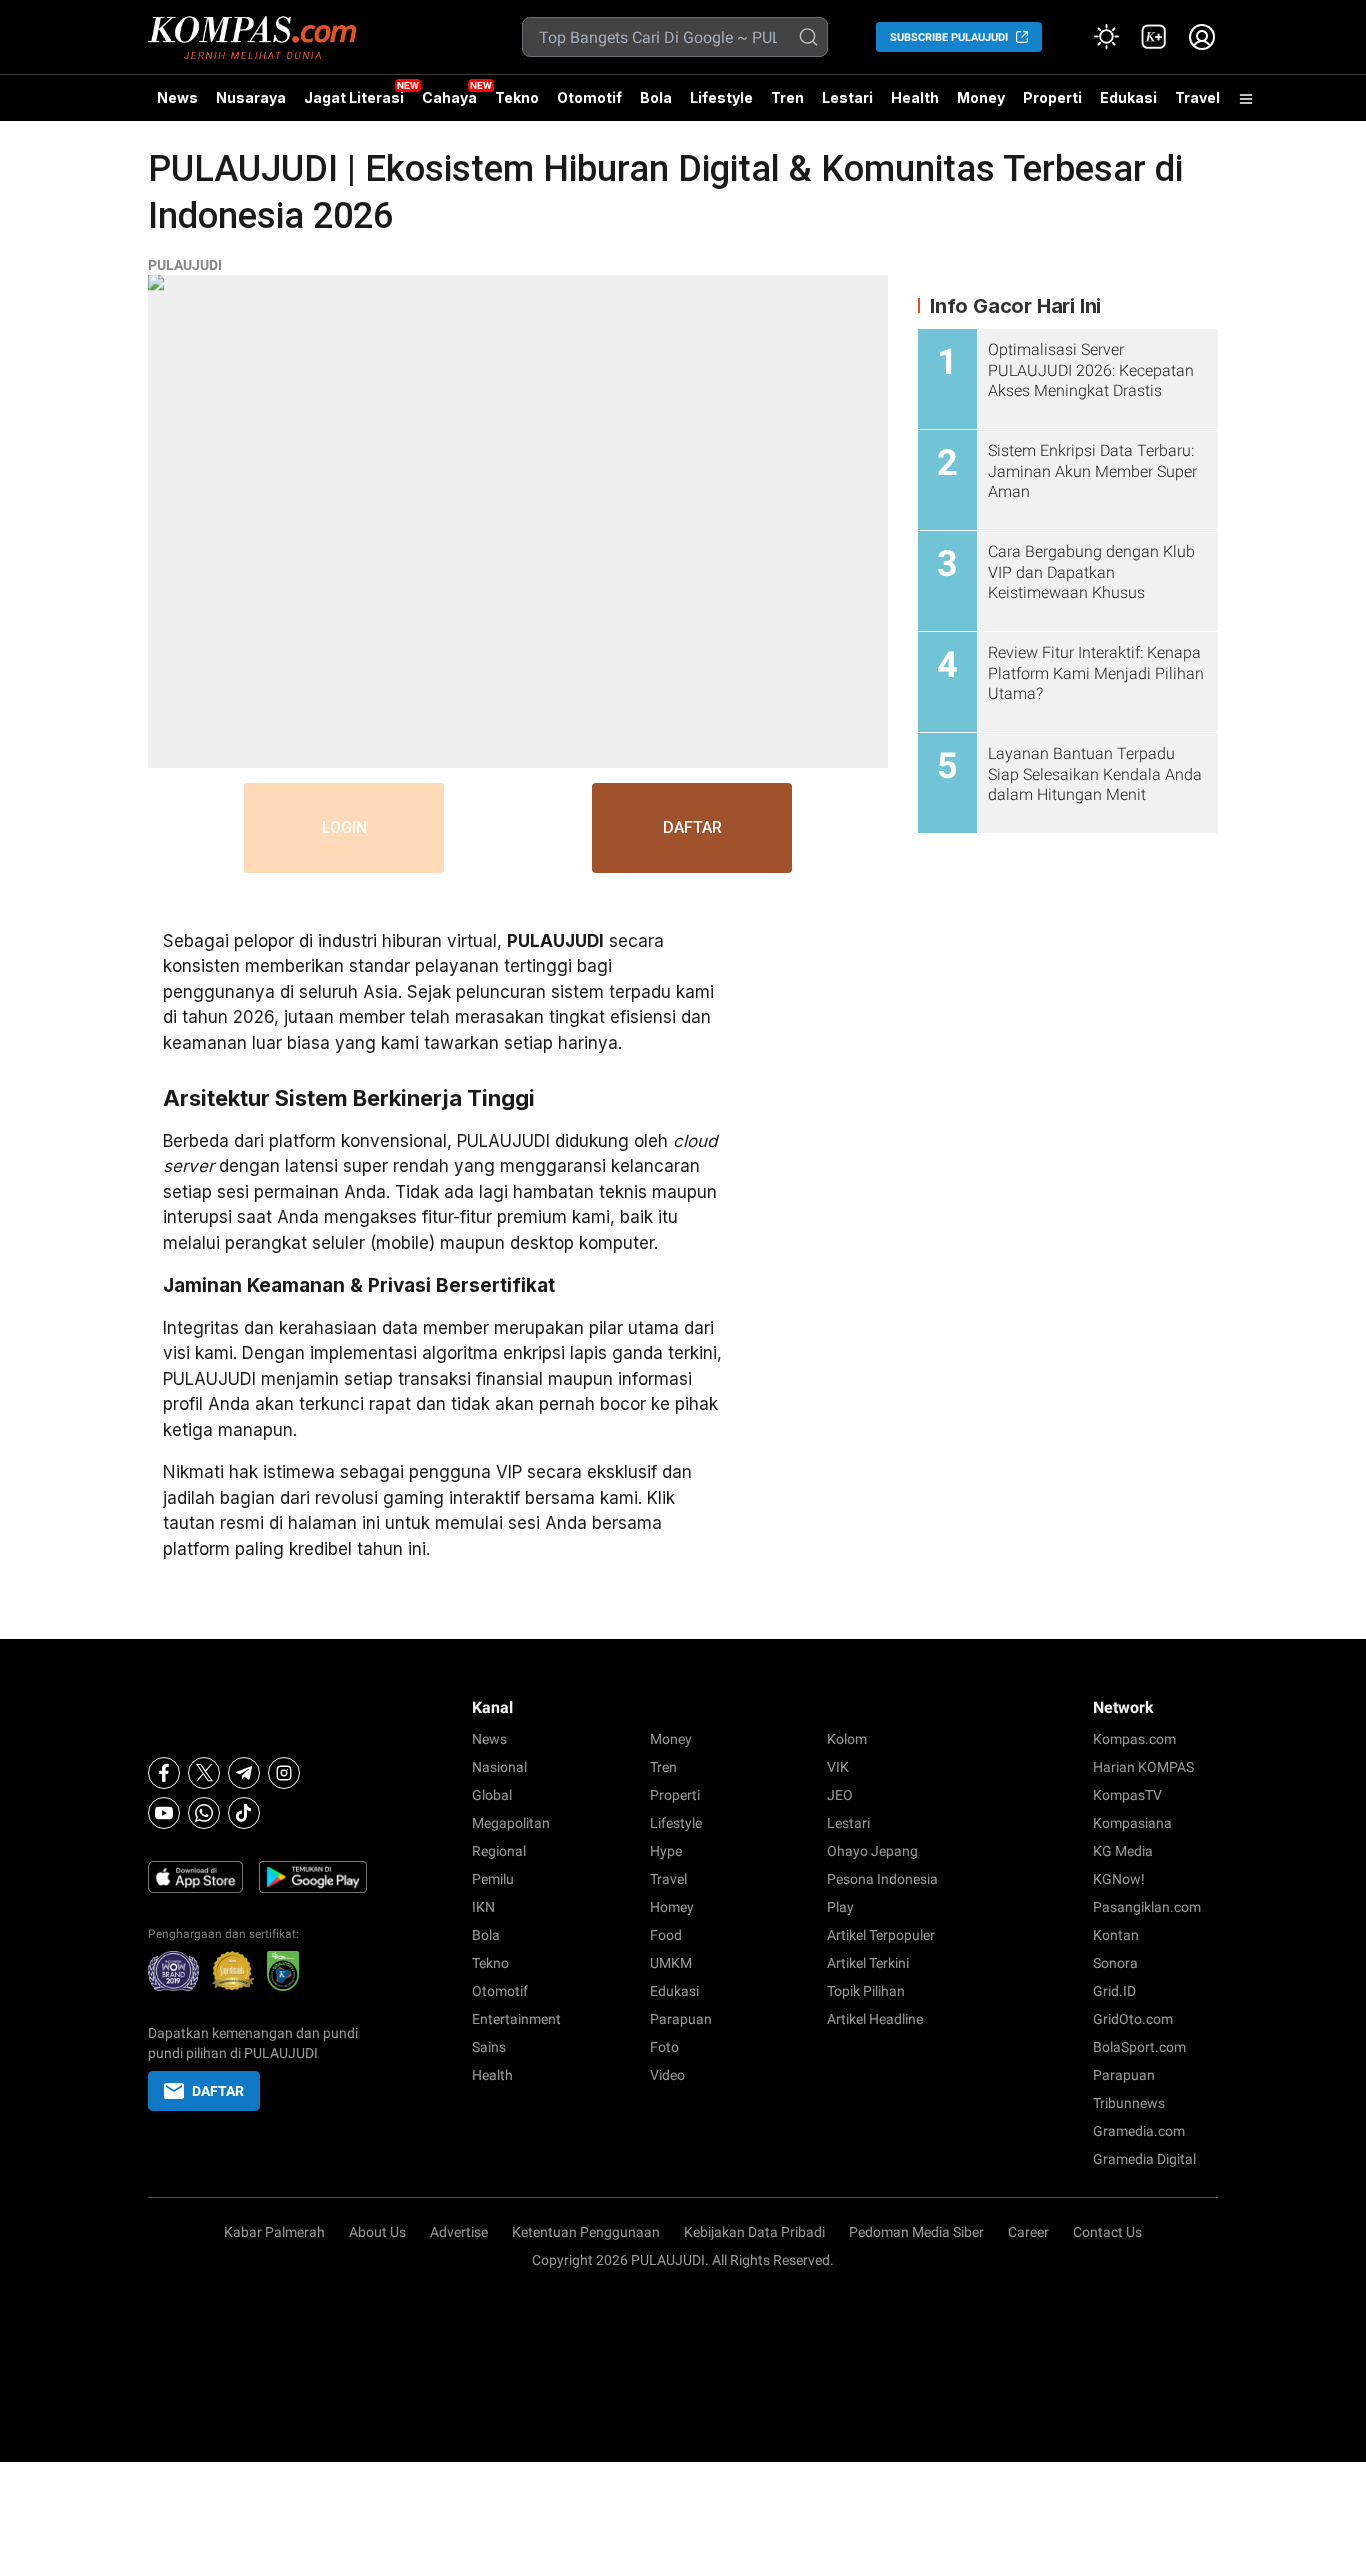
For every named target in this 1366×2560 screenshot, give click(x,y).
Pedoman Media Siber (916, 2232)
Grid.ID (1114, 1991)
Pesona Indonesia (882, 1879)
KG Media (1123, 1851)
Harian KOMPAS (1143, 1767)
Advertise (459, 2232)
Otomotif (589, 97)
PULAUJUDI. (670, 2260)
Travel (1197, 97)
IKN (483, 1907)
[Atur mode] (1106, 37)
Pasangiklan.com (1147, 1907)
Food (666, 1935)
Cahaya (449, 97)
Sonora (1115, 1963)
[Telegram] (244, 1773)
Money (981, 97)
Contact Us (1107, 2232)
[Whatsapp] (204, 1813)
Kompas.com (1134, 1739)
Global (492, 1795)
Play (840, 1907)
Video (667, 2075)
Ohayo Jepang (872, 1851)
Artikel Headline (875, 2019)
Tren (787, 97)
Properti (1052, 97)
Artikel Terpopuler (881, 1935)
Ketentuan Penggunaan (586, 2232)
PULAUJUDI (185, 265)
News (177, 97)
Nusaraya (251, 97)
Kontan (1116, 1935)
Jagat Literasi (354, 97)
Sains (489, 2047)
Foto (664, 2047)
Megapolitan (511, 1823)
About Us (377, 2232)
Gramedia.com (1139, 2131)
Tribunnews (1129, 2103)
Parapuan (681, 2019)
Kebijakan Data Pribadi (754, 2232)
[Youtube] (164, 1813)
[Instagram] (284, 1773)
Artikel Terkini (868, 1963)
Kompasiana (1132, 1823)
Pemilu (493, 1879)
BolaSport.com (1139, 2047)
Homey (672, 1907)
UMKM (671, 1963)
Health (915, 97)
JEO (840, 1795)
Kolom (847, 1739)
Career (1028, 2232)
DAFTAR (692, 827)
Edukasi (1128, 97)
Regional (499, 1851)
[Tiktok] (244, 1813)
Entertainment (516, 2019)
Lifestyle (721, 97)
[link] (1154, 37)
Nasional (499, 1767)
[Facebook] (164, 1773)
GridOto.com (1133, 2019)
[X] (204, 1773)
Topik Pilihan (866, 1991)
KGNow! (1119, 1879)
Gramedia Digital (1144, 2159)
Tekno (517, 97)
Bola (656, 97)
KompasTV (1127, 1795)
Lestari (847, 105)
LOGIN (344, 827)
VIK (838, 1767)
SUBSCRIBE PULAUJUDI (949, 37)
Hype (666, 1851)
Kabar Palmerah (274, 2232)
